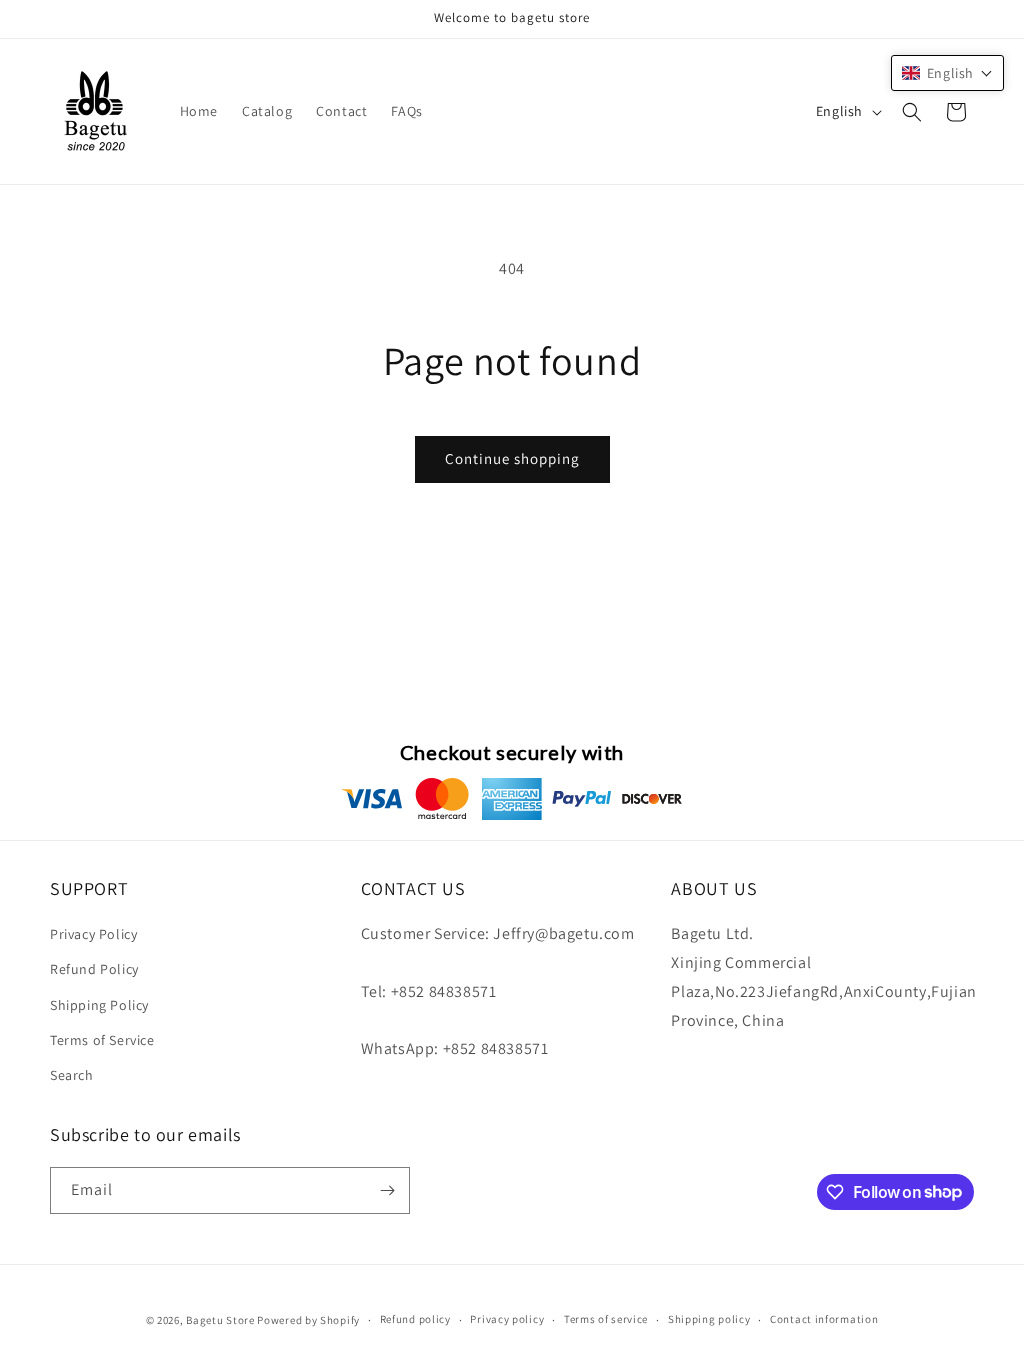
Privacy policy (507, 1319)
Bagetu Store (220, 1320)
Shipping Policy (99, 1005)
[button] (912, 112)
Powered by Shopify (308, 1320)
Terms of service (606, 1319)
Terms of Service (102, 1040)
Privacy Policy (93, 934)
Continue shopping (512, 458)
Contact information (824, 1319)
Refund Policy (94, 969)
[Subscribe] (387, 1190)
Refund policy (415, 1319)
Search (72, 1075)
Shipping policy (709, 1319)
